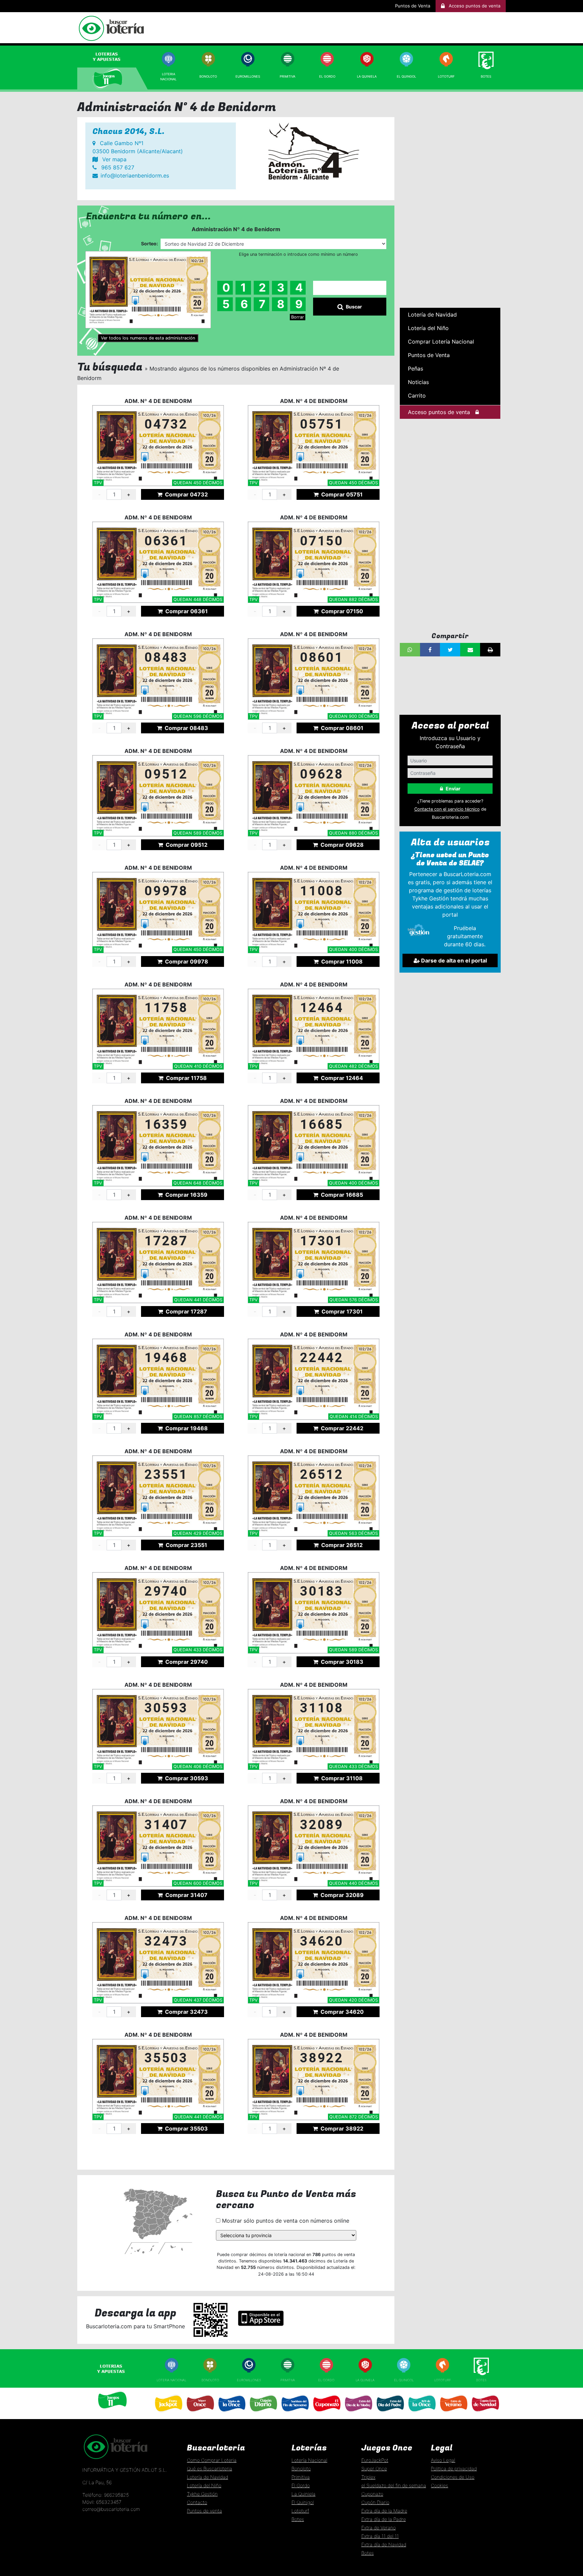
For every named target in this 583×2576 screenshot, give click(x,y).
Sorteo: (149, 243)
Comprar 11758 (186, 1078)
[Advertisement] (450, 201)
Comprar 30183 (341, 1662)
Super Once (200, 2414)
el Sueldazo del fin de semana (394, 2485)
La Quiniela (367, 76)
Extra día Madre (358, 2414)
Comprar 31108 (341, 1778)
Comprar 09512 (186, 845)
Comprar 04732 (186, 494)
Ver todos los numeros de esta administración (148, 338)
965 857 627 (117, 167)
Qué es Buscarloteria (210, 2469)
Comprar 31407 (186, 1895)
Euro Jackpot (168, 2414)
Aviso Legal (443, 2460)
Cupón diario (263, 2414)
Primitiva (287, 76)
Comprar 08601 (341, 728)
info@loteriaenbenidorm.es (135, 175)
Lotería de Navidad (432, 315)
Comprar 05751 (341, 494)
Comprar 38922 (341, 2128)
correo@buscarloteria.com (111, 2509)
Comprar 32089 (341, 1895)
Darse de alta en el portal (453, 960)
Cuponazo (326, 2414)
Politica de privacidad (454, 2469)
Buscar (354, 307)
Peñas (415, 369)
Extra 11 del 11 (421, 2414)
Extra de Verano (453, 2414)
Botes (486, 76)
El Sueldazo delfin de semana (295, 2414)
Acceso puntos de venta (439, 412)
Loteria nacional (171, 2380)
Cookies (439, 2485)
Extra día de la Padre (384, 2519)
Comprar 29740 (186, 1662)
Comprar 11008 (341, 961)
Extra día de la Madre (384, 2511)
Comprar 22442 (341, 1428)
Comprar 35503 (186, 2128)
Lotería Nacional (309, 2460)
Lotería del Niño (428, 328)
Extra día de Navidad (485, 2414)
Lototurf (446, 76)
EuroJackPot (375, 2460)
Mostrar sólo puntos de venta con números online (285, 2221)
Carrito (417, 396)
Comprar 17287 (186, 1311)
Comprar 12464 (341, 1078)
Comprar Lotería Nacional (441, 342)
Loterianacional (168, 76)
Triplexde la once (231, 2414)
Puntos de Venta (413, 6)
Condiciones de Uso (453, 2477)
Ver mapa (114, 159)
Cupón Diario (375, 2502)
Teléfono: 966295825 (106, 2495)
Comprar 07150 (341, 611)
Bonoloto (208, 76)
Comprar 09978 (186, 961)
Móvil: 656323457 (102, 2502)
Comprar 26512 (341, 1545)
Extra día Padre (390, 2414)
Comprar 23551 (186, 1545)
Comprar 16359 (186, 1195)
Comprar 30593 (186, 1778)
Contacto (197, 2502)
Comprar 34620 (341, 2012)
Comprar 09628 (341, 845)
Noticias (418, 382)
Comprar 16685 (341, 1195)
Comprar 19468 (186, 1428)
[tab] (113, 57)
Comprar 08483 (186, 728)
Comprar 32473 (186, 2012)
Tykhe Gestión (202, 2494)
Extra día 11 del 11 (380, 2536)
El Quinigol (404, 2380)
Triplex (368, 2477)
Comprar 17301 (341, 1311)
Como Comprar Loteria (212, 2460)
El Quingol (406, 76)
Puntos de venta (204, 2511)
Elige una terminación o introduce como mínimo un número (298, 254)
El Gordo (327, 76)
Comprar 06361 (186, 611)
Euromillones (248, 76)
